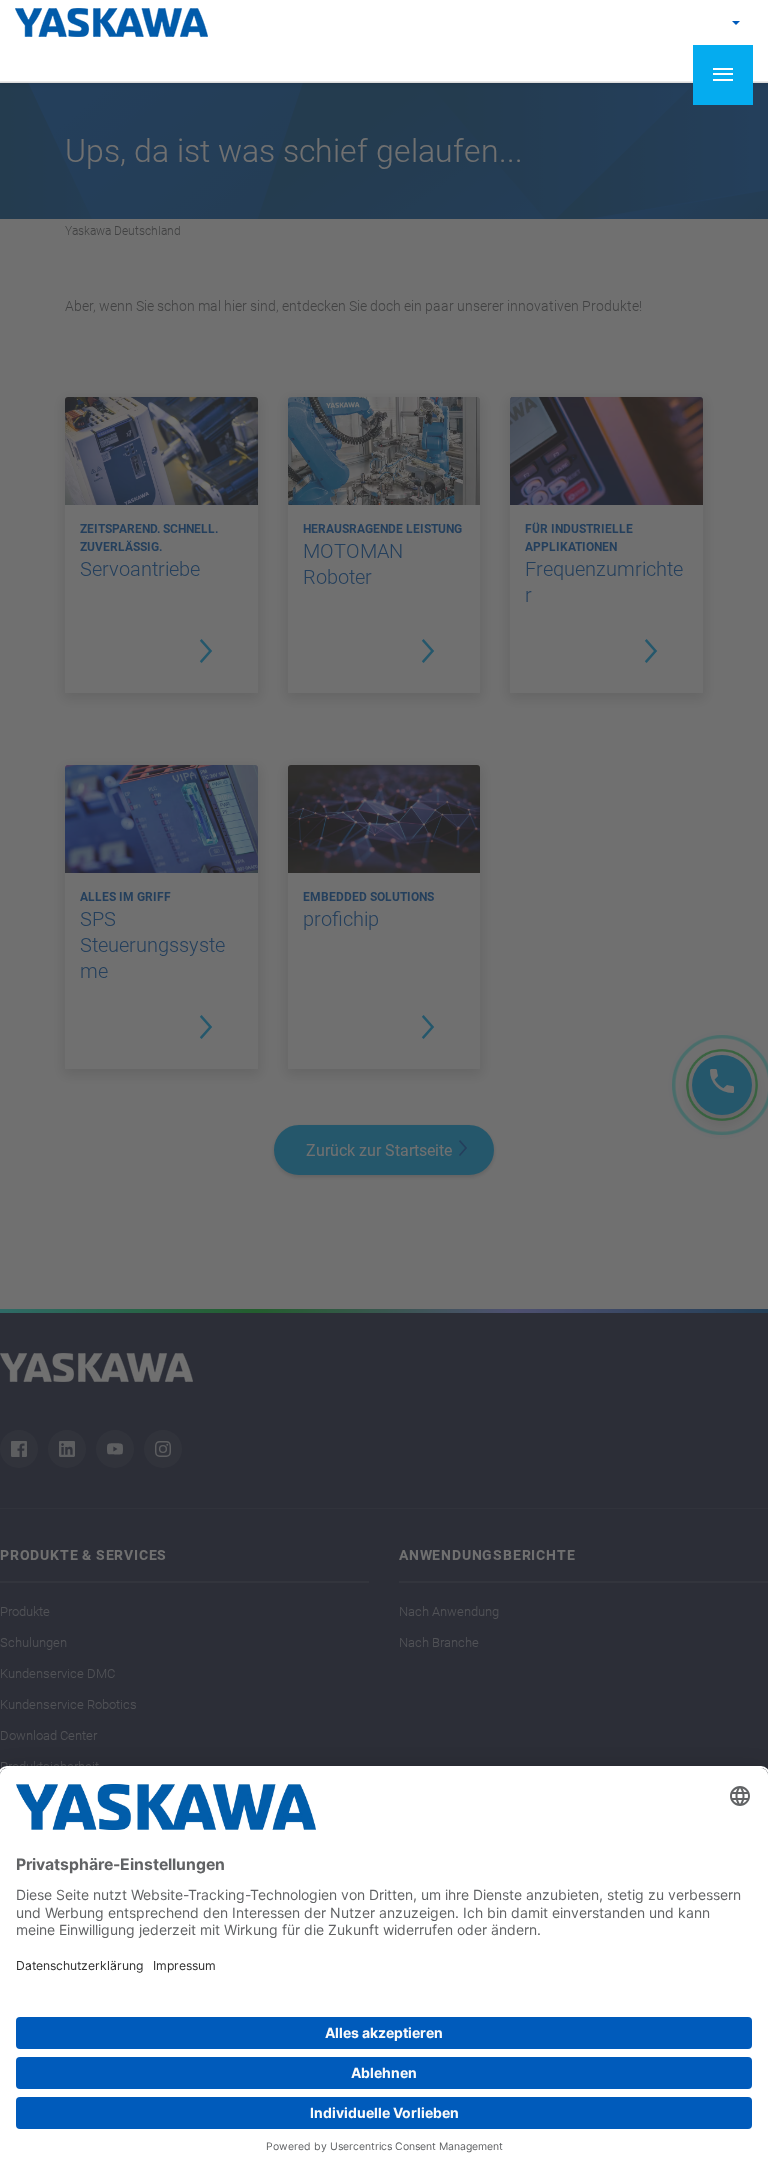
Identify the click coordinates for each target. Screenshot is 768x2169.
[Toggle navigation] (723, 75)
